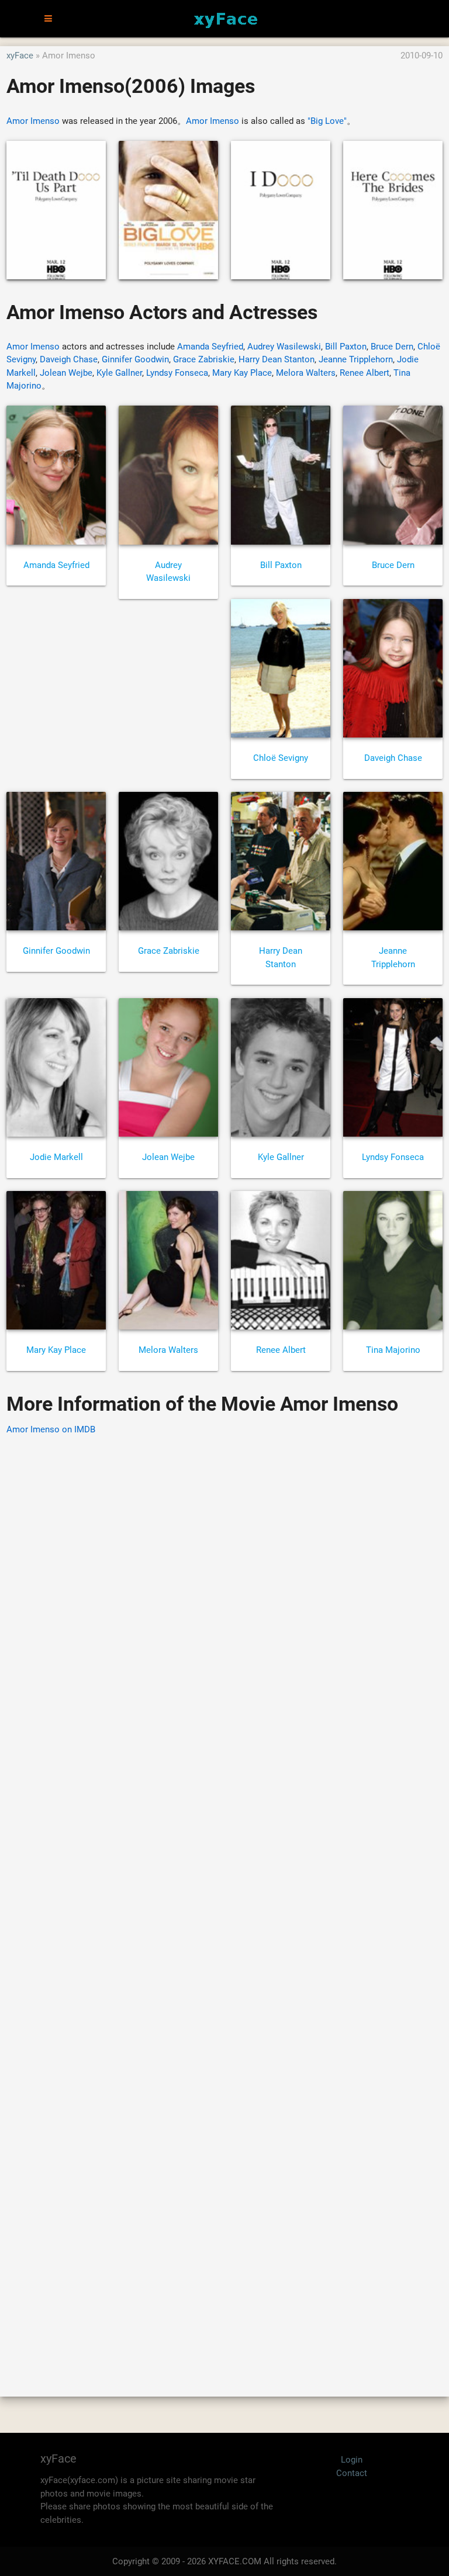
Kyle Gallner (119, 373)
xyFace (20, 56)
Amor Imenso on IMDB (51, 1429)
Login (352, 2460)
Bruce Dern (392, 347)
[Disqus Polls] (224, 1594)
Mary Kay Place (242, 373)
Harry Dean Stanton (277, 359)
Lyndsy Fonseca (177, 373)
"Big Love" (327, 121)
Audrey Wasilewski (284, 347)
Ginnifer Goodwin (135, 359)
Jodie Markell (56, 1157)
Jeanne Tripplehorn (356, 359)
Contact (352, 2473)
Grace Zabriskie (204, 359)
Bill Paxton (346, 347)
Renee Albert (365, 373)
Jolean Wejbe (66, 373)
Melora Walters (306, 373)
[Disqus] (224, 1899)
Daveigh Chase (69, 359)
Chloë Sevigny (281, 758)
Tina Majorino (393, 1350)
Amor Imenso (33, 121)
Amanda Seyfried (210, 347)
